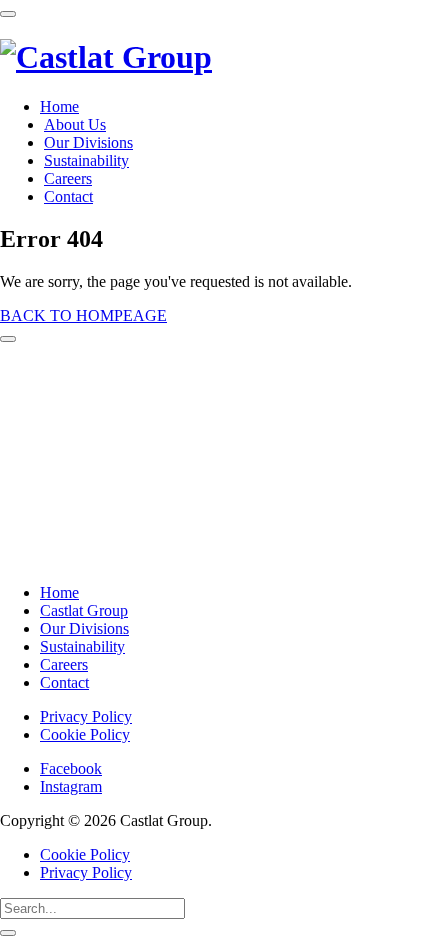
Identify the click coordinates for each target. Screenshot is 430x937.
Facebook (71, 768)
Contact (68, 196)
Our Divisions (88, 142)
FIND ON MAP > (67, 558)
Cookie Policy (85, 734)
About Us (75, 124)
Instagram (71, 786)
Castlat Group (84, 610)
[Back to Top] (8, 339)
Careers (68, 178)
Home (59, 106)
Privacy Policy (86, 716)
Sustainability (86, 160)
